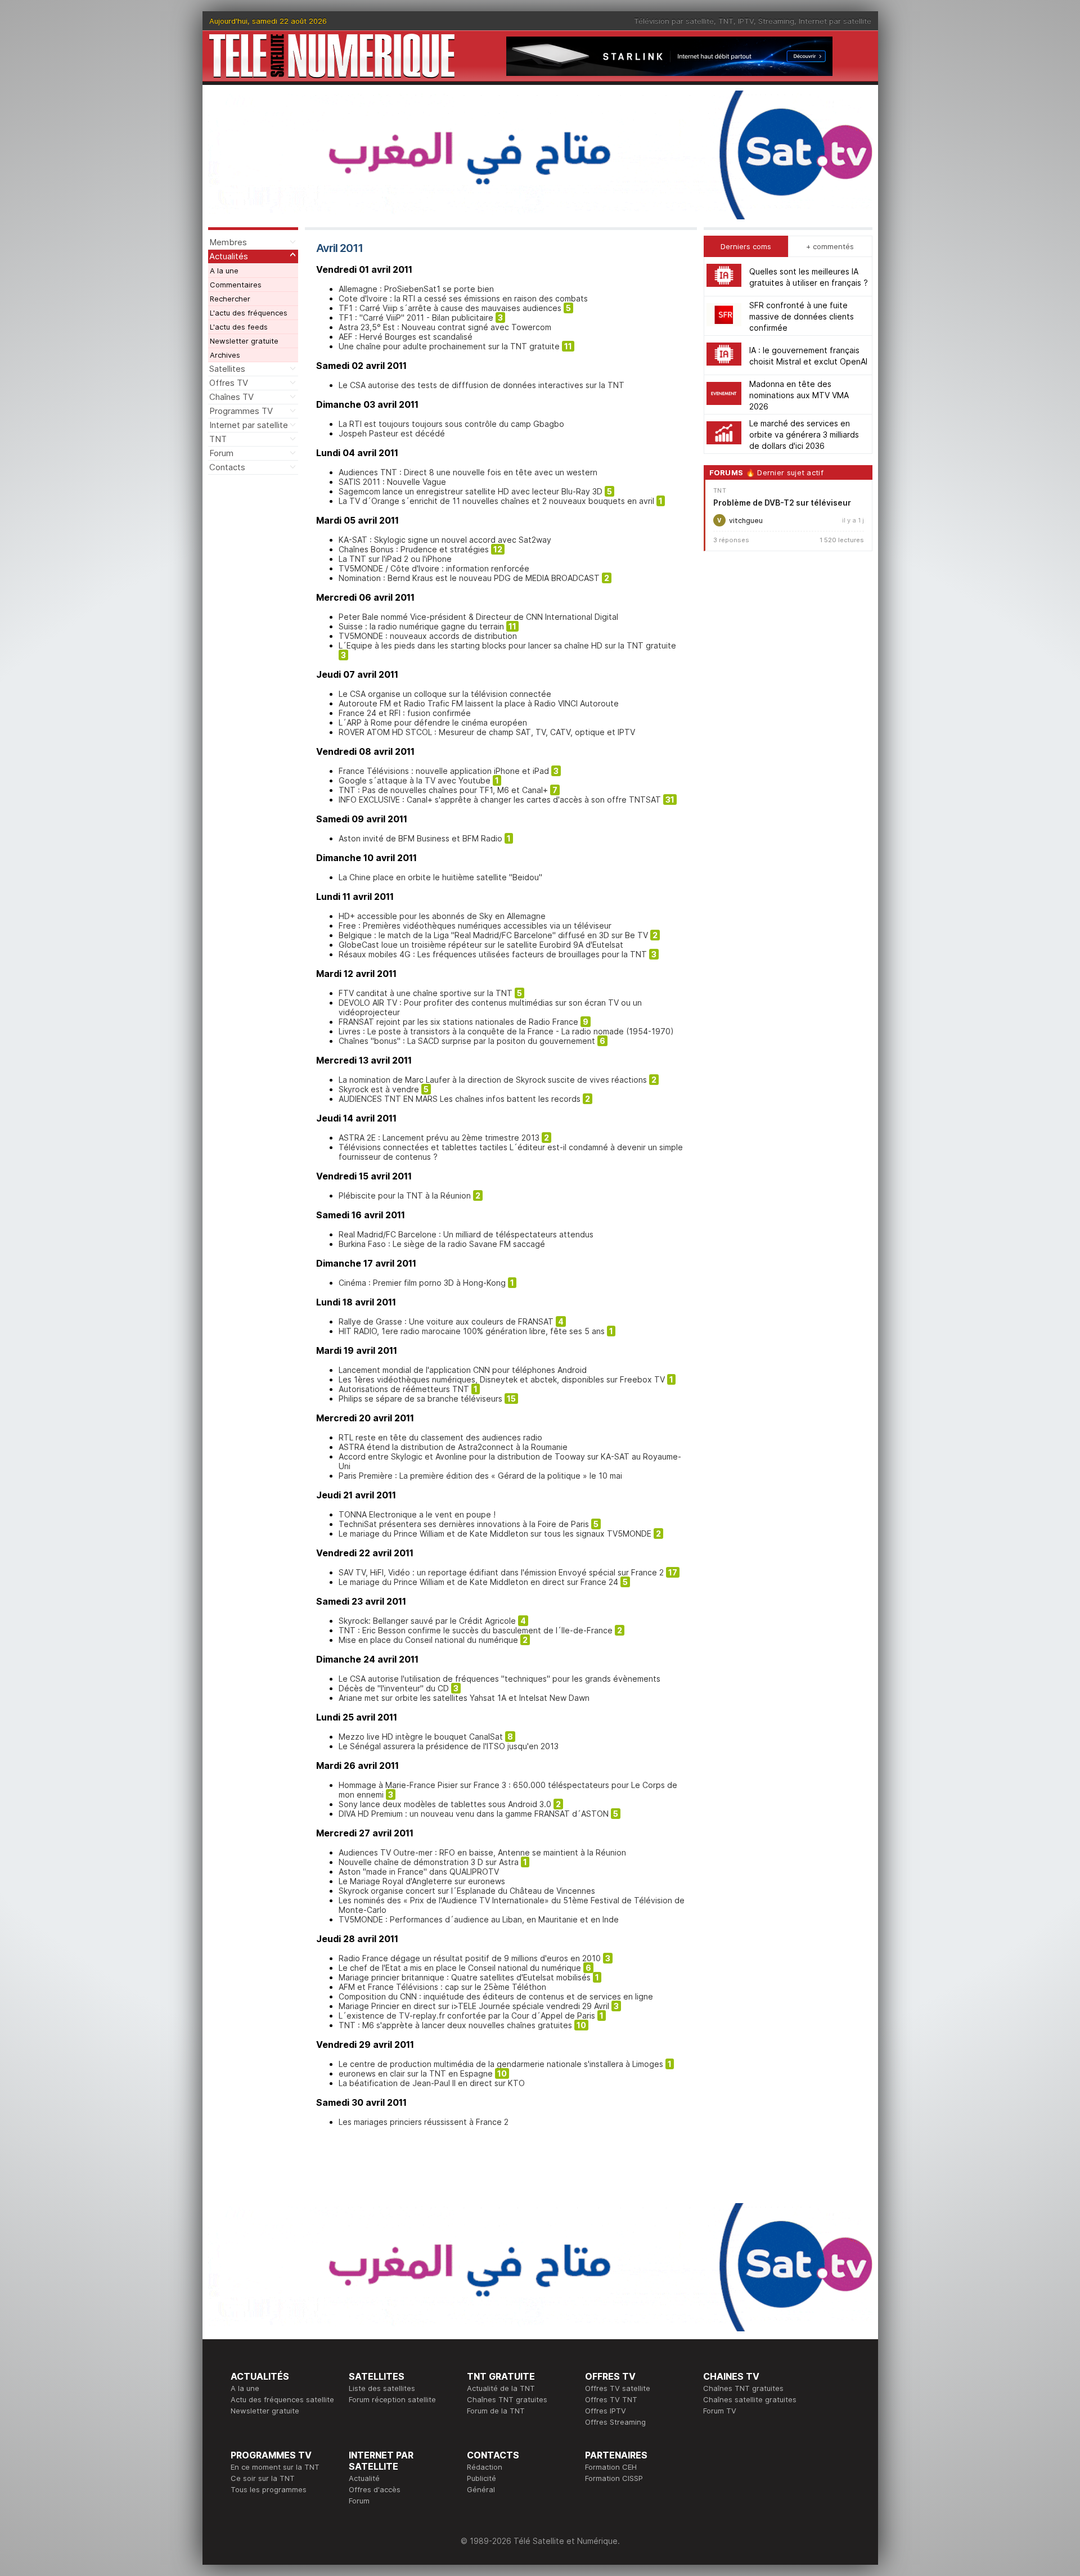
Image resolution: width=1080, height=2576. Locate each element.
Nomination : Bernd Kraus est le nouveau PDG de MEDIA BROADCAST (469, 578)
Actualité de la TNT (501, 2388)
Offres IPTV (606, 2411)
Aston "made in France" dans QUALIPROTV (419, 1872)
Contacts (227, 467)
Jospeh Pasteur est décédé (392, 433)
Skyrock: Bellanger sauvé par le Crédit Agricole (427, 1621)
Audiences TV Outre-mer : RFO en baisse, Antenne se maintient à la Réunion (482, 1852)
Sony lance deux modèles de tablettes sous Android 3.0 (445, 1804)
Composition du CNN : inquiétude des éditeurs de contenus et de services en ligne (496, 1996)
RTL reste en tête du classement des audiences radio (440, 1437)
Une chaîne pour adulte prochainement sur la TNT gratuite (449, 346)
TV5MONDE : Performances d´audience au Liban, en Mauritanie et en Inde (479, 1919)
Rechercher (230, 299)
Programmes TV (241, 411)
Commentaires (236, 285)
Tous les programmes (269, 2489)
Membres (228, 242)
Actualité (364, 2478)
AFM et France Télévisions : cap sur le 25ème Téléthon (442, 1987)
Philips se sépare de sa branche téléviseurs (420, 1399)
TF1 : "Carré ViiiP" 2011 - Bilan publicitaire (416, 318)
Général (481, 2489)
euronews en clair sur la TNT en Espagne (416, 2073)
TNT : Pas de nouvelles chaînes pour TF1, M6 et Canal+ (443, 790)
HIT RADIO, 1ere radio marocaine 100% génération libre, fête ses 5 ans (472, 1331)
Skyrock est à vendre (379, 1089)
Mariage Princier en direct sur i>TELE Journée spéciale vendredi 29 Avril (474, 2006)
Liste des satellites (382, 2388)
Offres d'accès (375, 2489)
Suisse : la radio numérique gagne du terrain (421, 626)
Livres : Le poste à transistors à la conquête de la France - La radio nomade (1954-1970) (506, 1031)
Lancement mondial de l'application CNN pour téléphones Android (463, 1370)
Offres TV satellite (618, 2388)
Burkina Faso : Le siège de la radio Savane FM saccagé (442, 1244)
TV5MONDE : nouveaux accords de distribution (428, 636)
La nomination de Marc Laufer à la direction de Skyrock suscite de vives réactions (493, 1080)
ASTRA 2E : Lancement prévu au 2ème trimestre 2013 (439, 1138)
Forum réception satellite (392, 2399)
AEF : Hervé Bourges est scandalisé (406, 337)
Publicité (481, 2478)
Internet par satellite (835, 21)
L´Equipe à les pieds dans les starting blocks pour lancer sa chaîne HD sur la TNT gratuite (507, 645)
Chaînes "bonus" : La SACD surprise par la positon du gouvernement (467, 1041)
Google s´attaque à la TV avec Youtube (415, 780)
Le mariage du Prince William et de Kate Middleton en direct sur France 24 (478, 1582)
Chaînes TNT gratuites (507, 2399)
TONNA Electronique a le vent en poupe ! (417, 1514)
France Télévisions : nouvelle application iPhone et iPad (444, 771)
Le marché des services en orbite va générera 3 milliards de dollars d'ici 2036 (804, 434)
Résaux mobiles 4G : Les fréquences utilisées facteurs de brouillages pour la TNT (493, 954)
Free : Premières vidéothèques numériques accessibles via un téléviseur (475, 926)
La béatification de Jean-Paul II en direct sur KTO (432, 2083)
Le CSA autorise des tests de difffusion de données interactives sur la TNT (481, 385)
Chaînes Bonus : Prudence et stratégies (414, 549)
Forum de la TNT (496, 2411)
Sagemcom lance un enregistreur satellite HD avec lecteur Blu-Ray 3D (471, 491)
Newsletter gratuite (244, 341)
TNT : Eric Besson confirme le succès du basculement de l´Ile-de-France (476, 1630)
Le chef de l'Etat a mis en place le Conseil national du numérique (460, 1968)
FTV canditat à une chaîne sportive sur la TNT (426, 993)
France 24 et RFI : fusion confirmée (405, 713)
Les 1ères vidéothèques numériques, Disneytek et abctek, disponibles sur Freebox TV (502, 1379)
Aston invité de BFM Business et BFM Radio (420, 838)
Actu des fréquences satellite (282, 2399)
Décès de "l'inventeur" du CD (394, 1688)
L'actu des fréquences (249, 313)
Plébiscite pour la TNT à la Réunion (405, 1195)
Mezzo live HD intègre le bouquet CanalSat (421, 1737)
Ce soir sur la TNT (263, 2478)
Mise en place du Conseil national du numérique (428, 1640)
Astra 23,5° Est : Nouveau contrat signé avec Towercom (445, 327)
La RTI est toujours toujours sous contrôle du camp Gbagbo (451, 424)
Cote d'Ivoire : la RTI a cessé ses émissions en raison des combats (463, 298)
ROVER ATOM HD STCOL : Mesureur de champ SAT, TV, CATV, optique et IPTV (487, 732)
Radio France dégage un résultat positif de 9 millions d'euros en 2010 (470, 1958)
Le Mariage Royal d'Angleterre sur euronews (422, 1881)
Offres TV (229, 383)
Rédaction (485, 2467)
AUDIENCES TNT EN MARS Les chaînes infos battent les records (460, 1099)
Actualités (229, 256)
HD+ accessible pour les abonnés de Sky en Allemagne (442, 916)
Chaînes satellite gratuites (750, 2399)
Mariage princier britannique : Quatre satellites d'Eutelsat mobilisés (465, 1977)
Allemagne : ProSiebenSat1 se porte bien (416, 289)
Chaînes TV (231, 397)
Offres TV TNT (611, 2399)
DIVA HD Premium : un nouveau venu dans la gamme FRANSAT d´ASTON (474, 1814)
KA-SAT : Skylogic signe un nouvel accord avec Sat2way (445, 540)
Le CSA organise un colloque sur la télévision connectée (445, 694)
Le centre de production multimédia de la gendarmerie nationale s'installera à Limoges (501, 2064)
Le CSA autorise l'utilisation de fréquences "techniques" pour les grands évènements (499, 1679)
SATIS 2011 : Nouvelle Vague (392, 482)
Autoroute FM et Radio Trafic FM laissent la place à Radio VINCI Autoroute (479, 703)
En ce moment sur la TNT (275, 2467)
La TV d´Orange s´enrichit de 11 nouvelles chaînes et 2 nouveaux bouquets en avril (496, 501)
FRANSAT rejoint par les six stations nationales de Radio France (458, 1022)
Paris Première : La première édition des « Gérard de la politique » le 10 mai (480, 1476)
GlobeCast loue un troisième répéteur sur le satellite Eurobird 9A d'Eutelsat (481, 945)
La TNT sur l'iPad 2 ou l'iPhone (395, 559)
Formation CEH (611, 2467)
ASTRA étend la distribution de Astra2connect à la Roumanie (453, 1447)
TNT (726, 21)
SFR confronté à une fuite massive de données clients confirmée (802, 316)
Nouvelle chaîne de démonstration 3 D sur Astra (429, 1862)
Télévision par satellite (674, 21)
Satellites (227, 369)
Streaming (776, 21)
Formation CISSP (614, 2478)
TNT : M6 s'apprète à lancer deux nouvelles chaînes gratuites (455, 2025)
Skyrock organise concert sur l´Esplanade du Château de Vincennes (467, 1891)
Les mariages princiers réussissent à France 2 (424, 2122)
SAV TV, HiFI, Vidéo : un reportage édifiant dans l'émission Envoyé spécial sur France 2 (501, 1572)
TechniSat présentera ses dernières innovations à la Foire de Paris (464, 1524)
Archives (225, 355)
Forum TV (720, 2411)
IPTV (746, 21)
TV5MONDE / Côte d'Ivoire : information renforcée (434, 568)
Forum (221, 453)
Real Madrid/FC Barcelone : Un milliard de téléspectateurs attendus (466, 1234)
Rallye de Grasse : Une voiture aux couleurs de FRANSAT (446, 1321)
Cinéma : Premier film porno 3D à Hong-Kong (422, 1283)
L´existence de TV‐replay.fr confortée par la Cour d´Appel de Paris (467, 2016)
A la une (224, 271)
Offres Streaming (615, 2422)
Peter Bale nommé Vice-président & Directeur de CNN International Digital (478, 617)
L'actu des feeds (239, 327)
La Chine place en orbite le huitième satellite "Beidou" (440, 877)
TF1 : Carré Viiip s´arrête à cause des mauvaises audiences (450, 308)
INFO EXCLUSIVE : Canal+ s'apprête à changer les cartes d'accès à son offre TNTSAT (500, 800)
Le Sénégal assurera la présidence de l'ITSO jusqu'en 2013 (449, 1746)
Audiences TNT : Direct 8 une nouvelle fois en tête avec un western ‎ (469, 472)
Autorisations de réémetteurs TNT (404, 1389)
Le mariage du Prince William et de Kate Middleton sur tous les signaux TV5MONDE (495, 1534)
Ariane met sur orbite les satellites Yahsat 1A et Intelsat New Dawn (464, 1698)
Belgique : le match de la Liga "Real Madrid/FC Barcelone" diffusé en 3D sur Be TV (493, 935)
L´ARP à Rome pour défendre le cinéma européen (433, 722)
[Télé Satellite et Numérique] (332, 56)
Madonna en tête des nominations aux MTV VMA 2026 (799, 395)
